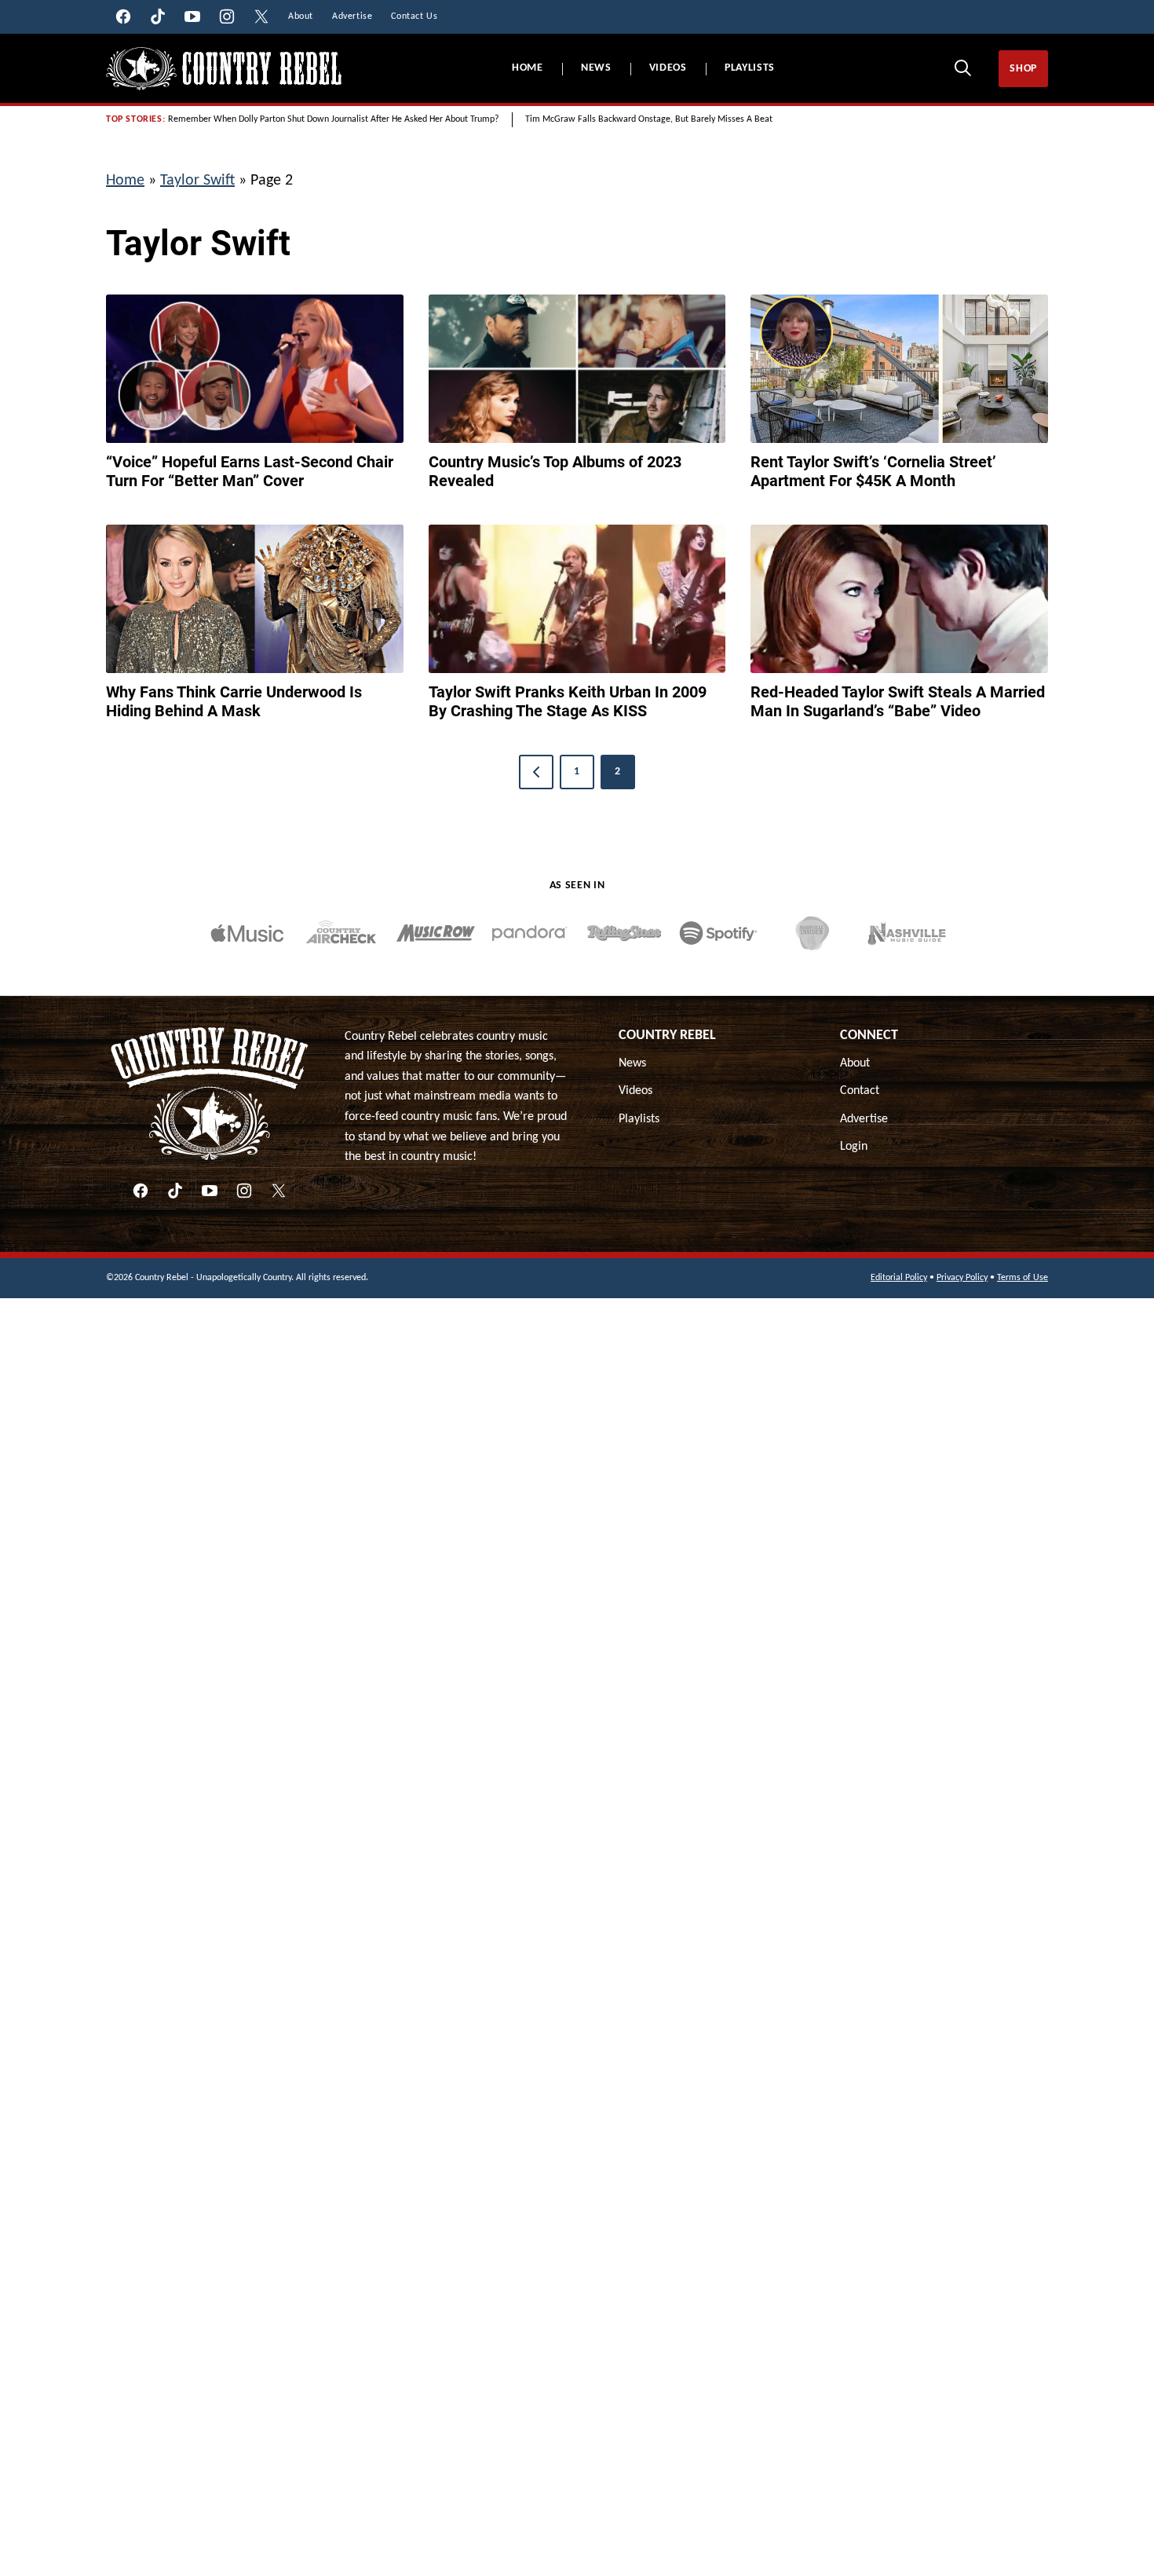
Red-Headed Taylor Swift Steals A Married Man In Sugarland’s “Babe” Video (898, 701)
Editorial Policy (899, 1278)
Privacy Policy (962, 1278)
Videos (668, 68)
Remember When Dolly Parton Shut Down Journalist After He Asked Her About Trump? (334, 119)
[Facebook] (141, 1191)
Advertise (864, 1119)
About (855, 1063)
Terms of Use (1023, 1278)
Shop (1023, 69)
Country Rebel (667, 1036)
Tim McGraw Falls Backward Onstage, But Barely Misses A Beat (649, 119)
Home (528, 68)
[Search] (962, 68)
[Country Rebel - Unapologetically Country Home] (224, 69)
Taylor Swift (197, 181)
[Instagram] (244, 1191)
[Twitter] (279, 1191)
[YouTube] (210, 1191)
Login (854, 1147)
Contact (860, 1091)
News (596, 68)
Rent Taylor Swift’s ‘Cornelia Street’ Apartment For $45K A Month (873, 471)
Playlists (750, 68)
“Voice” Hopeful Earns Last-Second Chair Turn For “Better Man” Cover (250, 471)
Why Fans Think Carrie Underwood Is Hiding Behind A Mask (234, 701)
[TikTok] (175, 1191)
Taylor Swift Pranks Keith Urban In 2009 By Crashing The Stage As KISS (568, 701)
